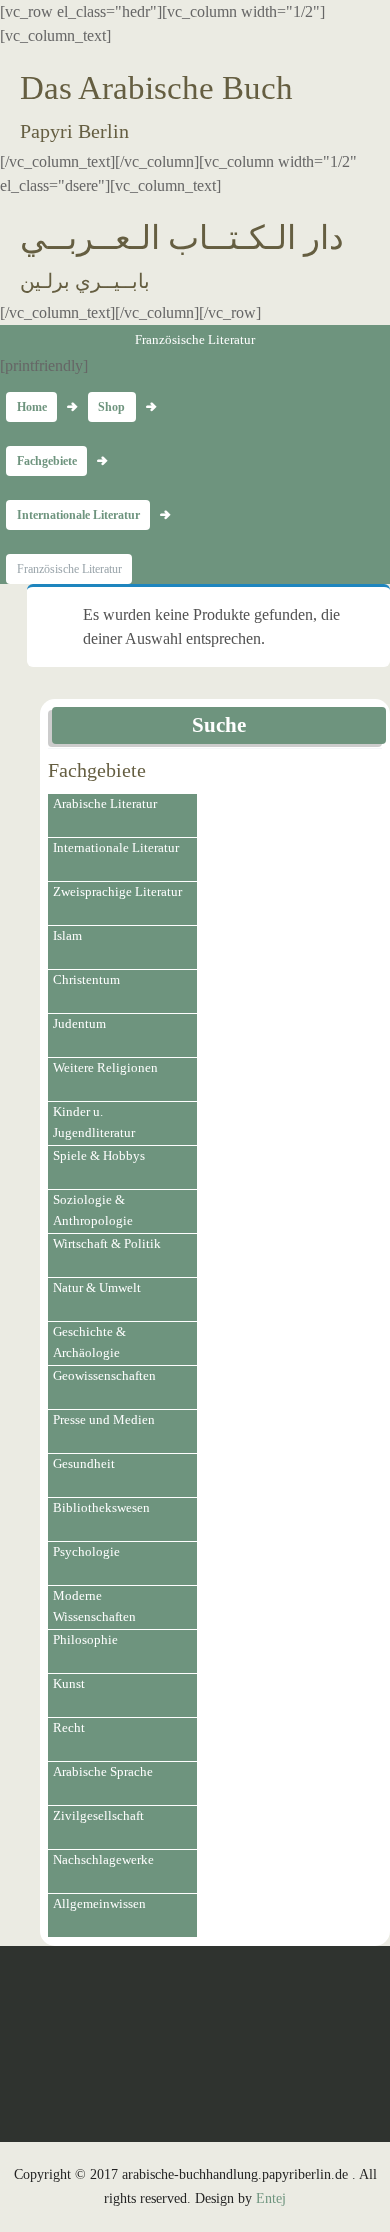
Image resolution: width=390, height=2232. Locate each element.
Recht (69, 1727)
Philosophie (85, 1639)
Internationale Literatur (78, 515)
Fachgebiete (47, 461)
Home (32, 407)
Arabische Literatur (105, 803)
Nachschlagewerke (103, 1859)
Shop (111, 407)
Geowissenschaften (104, 1375)
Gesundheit (84, 1463)
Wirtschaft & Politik (107, 1243)
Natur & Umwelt (97, 1287)
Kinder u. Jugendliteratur (94, 1122)
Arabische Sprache (103, 1771)
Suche (219, 725)
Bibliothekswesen (101, 1507)
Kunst (69, 1683)
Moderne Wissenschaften (94, 1606)
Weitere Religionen (105, 1067)
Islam (67, 935)
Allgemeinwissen (99, 1903)
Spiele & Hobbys (99, 1155)
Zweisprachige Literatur (117, 891)
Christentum (86, 979)
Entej (271, 2198)
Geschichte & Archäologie (89, 1342)
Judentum (79, 1023)
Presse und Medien (104, 1419)
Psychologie (86, 1551)
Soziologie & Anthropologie (93, 1210)
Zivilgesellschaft (98, 1815)
